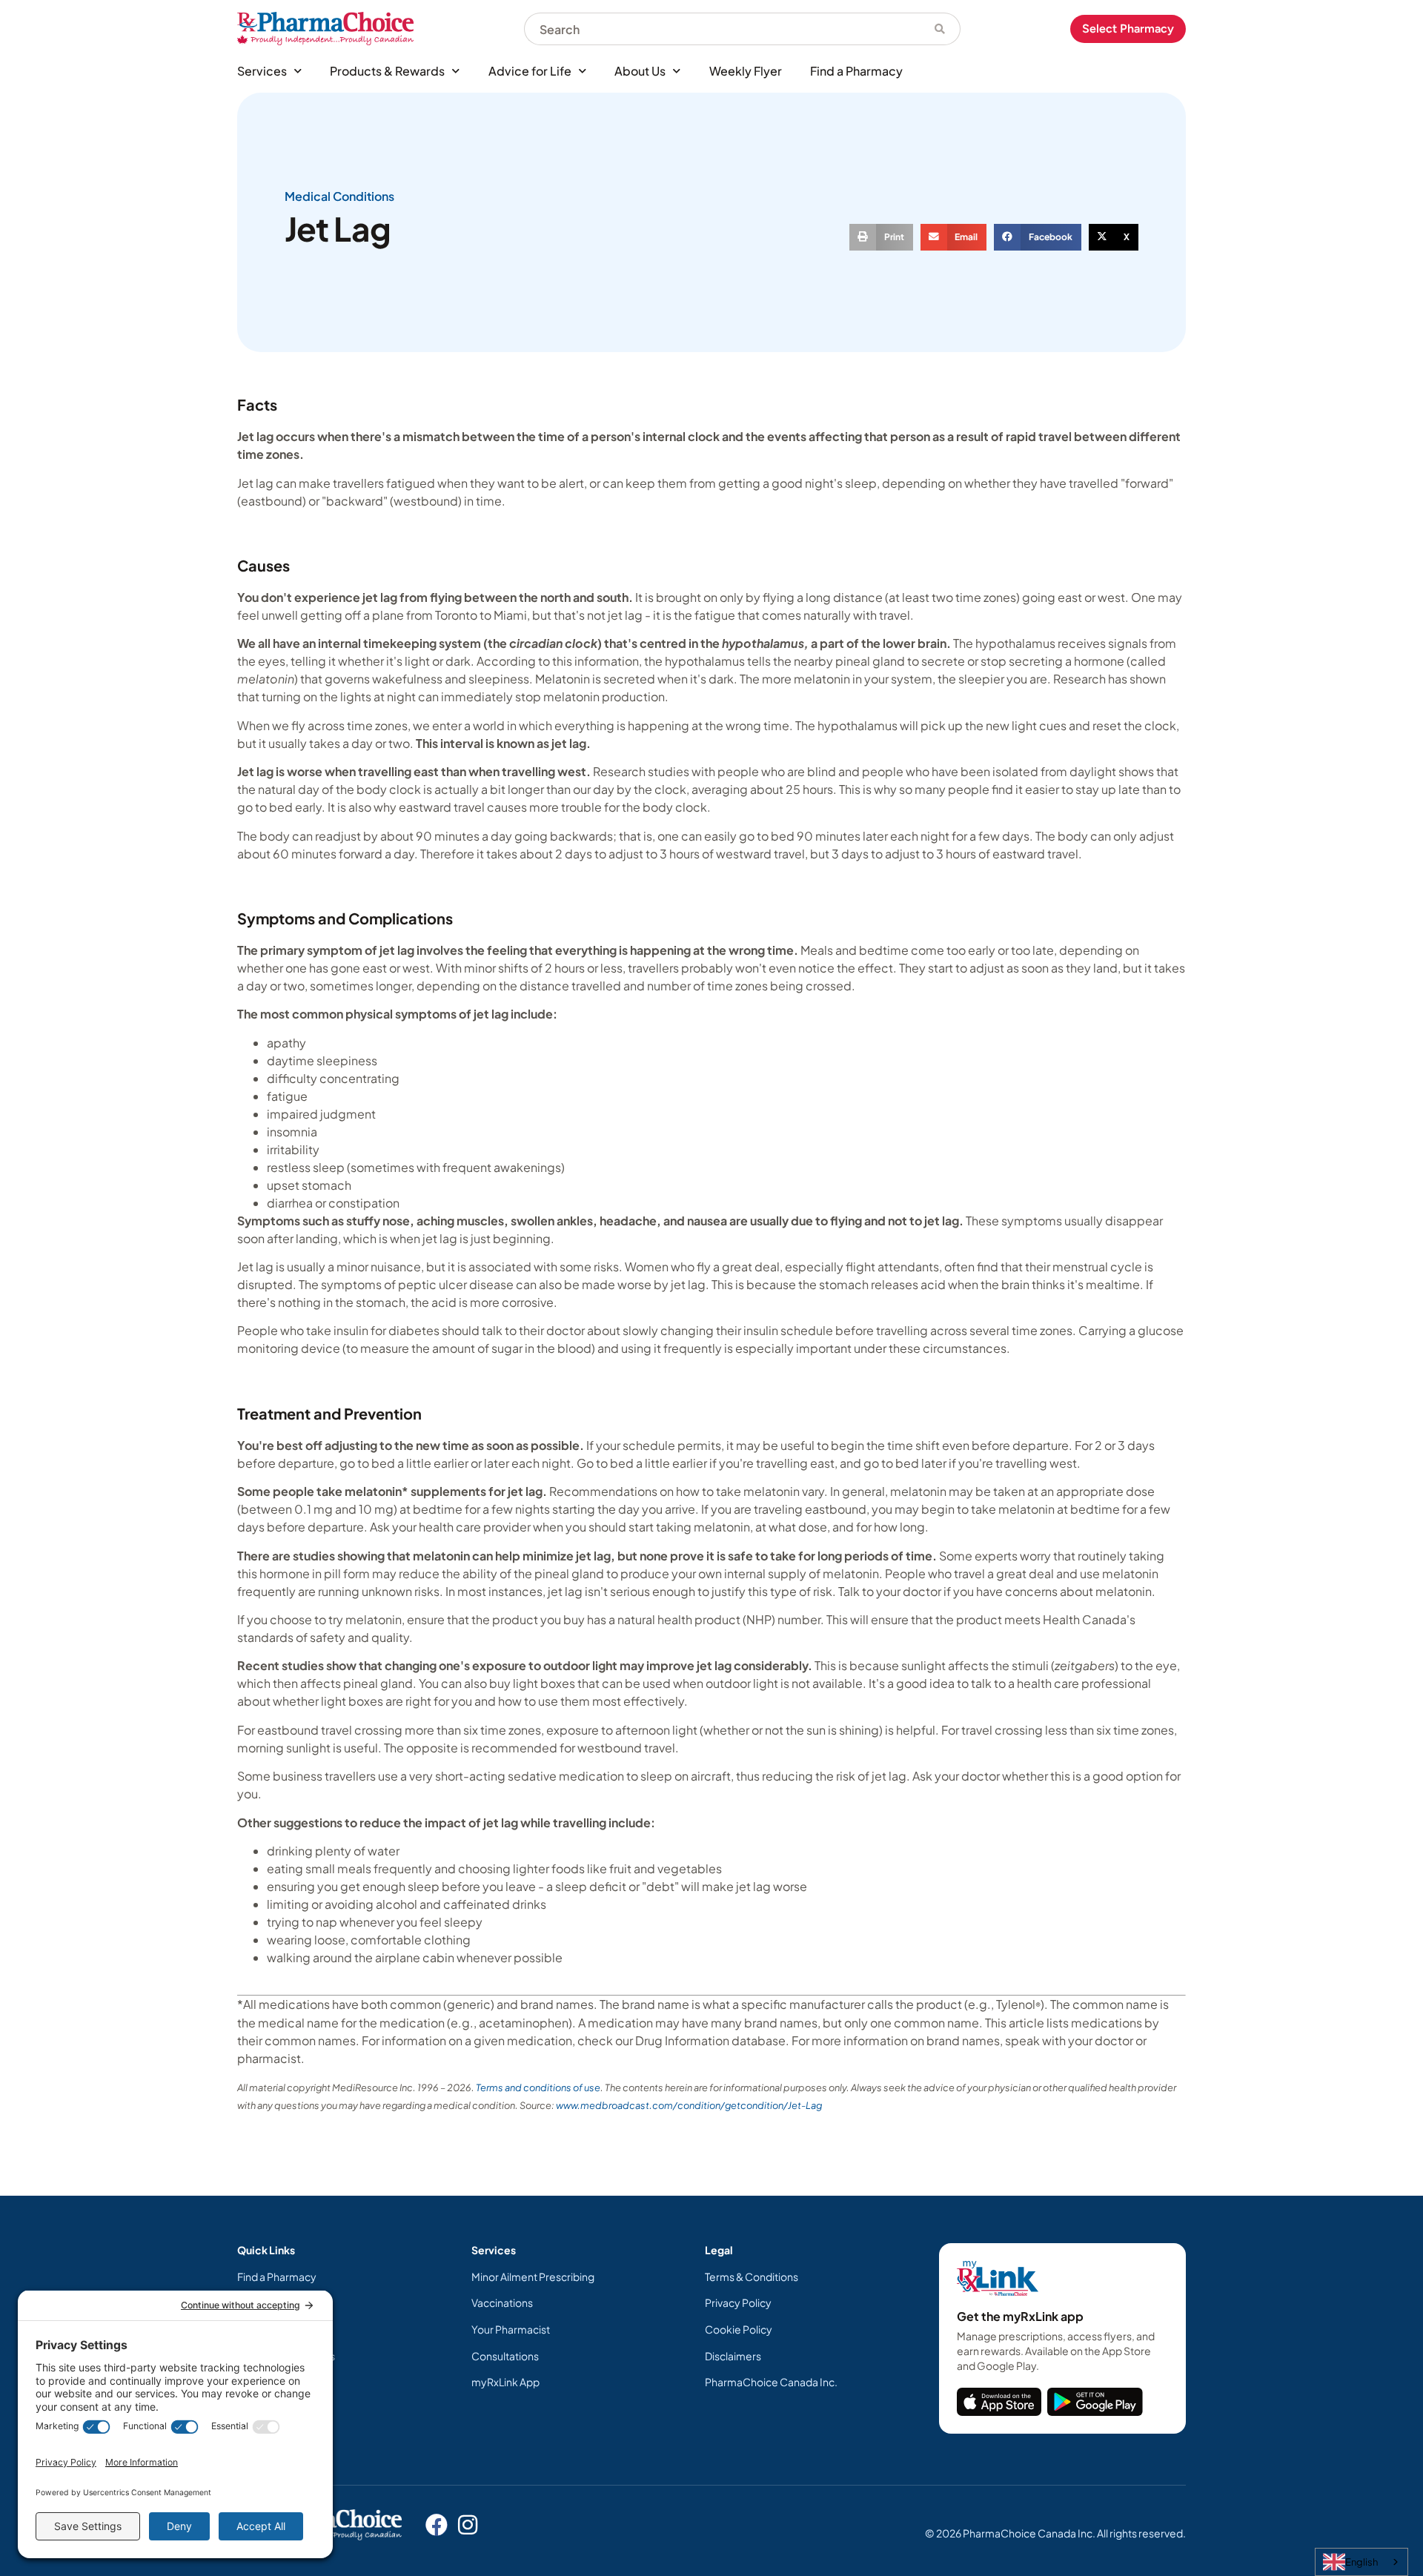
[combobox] (722, 29)
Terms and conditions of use (538, 2087)
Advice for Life (530, 71)
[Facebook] (437, 2525)
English (1361, 2562)
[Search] (940, 29)
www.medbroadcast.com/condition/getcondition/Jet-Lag (689, 2105)
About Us (640, 71)
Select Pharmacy (1128, 29)
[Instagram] (468, 2525)
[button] (881, 237)
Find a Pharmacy (856, 71)
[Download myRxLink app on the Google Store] (1095, 2402)
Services (262, 71)
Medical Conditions (339, 196)
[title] (999, 2402)
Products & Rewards (387, 71)
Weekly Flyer (746, 71)
